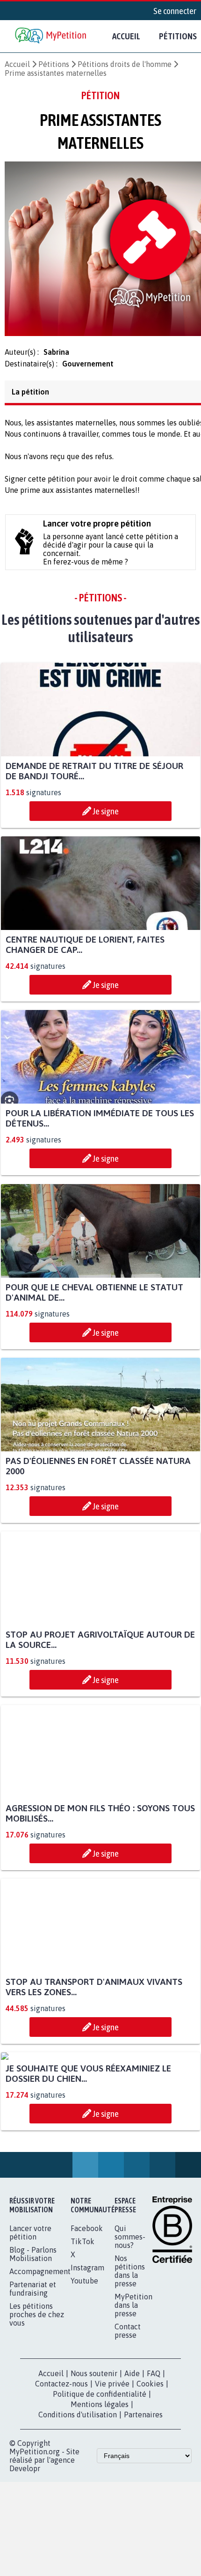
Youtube (84, 2376)
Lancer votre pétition (30, 2328)
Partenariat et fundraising (33, 2384)
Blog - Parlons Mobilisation (33, 2349)
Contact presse (128, 2426)
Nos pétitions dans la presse (130, 2366)
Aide (132, 2469)
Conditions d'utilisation (78, 2510)
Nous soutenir (94, 2469)
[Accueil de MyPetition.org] (51, 36)
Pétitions (54, 64)
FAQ (154, 2469)
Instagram (87, 2363)
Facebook (87, 2324)
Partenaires (143, 2510)
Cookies (150, 2479)
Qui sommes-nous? (130, 2332)
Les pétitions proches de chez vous (37, 2410)
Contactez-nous (61, 2479)
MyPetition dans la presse (133, 2400)
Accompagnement (40, 2367)
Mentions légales (100, 2500)
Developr (25, 2564)
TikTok (83, 2337)
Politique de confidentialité (100, 2489)
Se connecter (175, 11)
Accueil (126, 36)
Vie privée (112, 2479)
